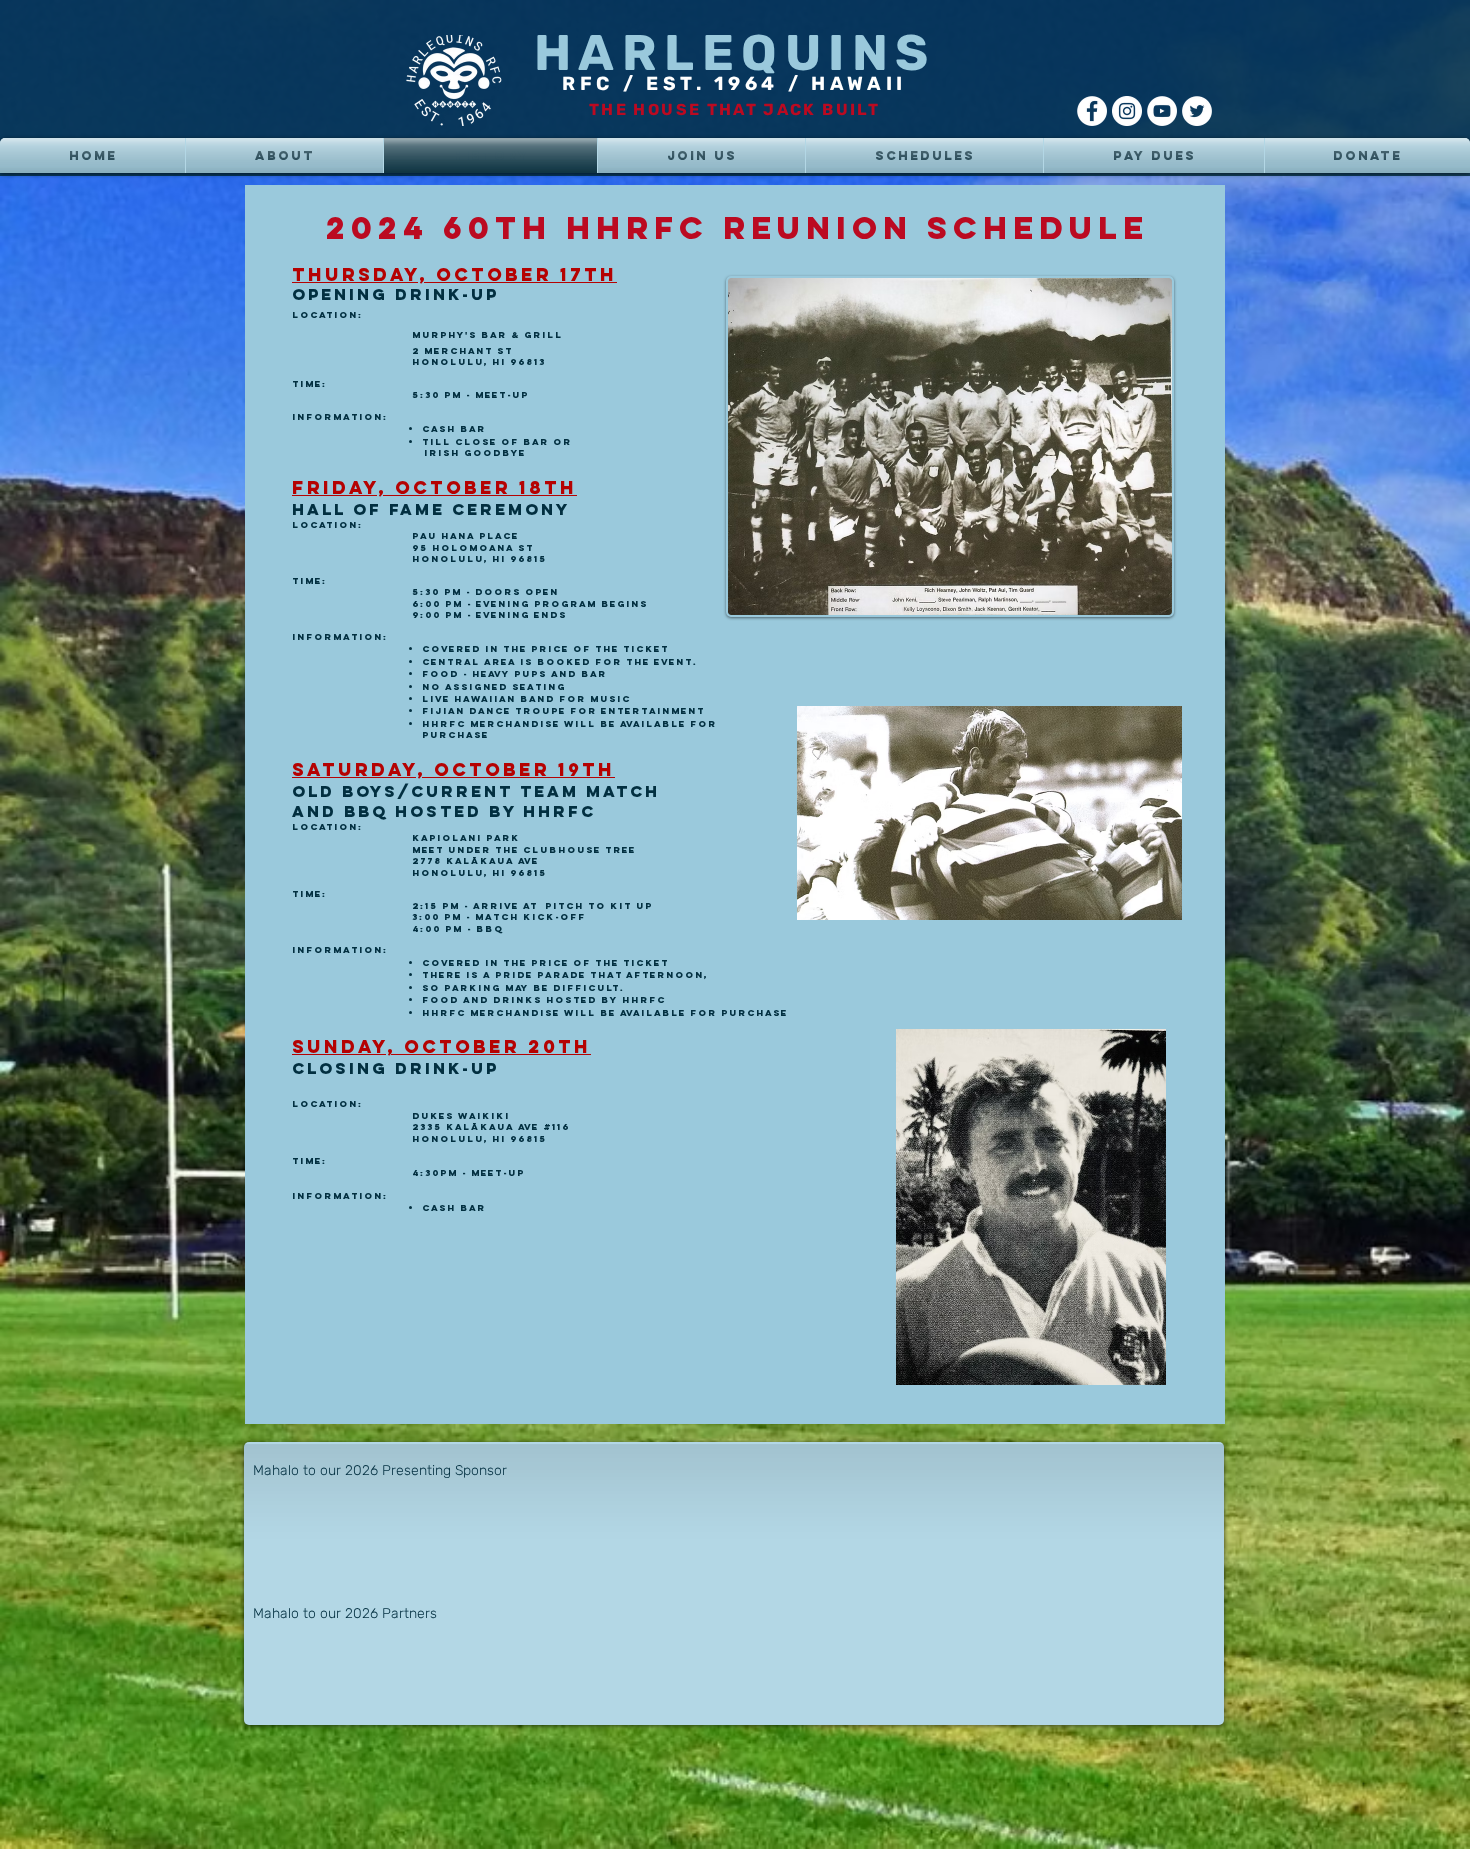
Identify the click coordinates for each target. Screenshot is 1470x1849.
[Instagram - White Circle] (1127, 111)
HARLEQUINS (735, 53)
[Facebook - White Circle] (1092, 111)
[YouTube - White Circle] (1162, 111)
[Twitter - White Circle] (1197, 111)
